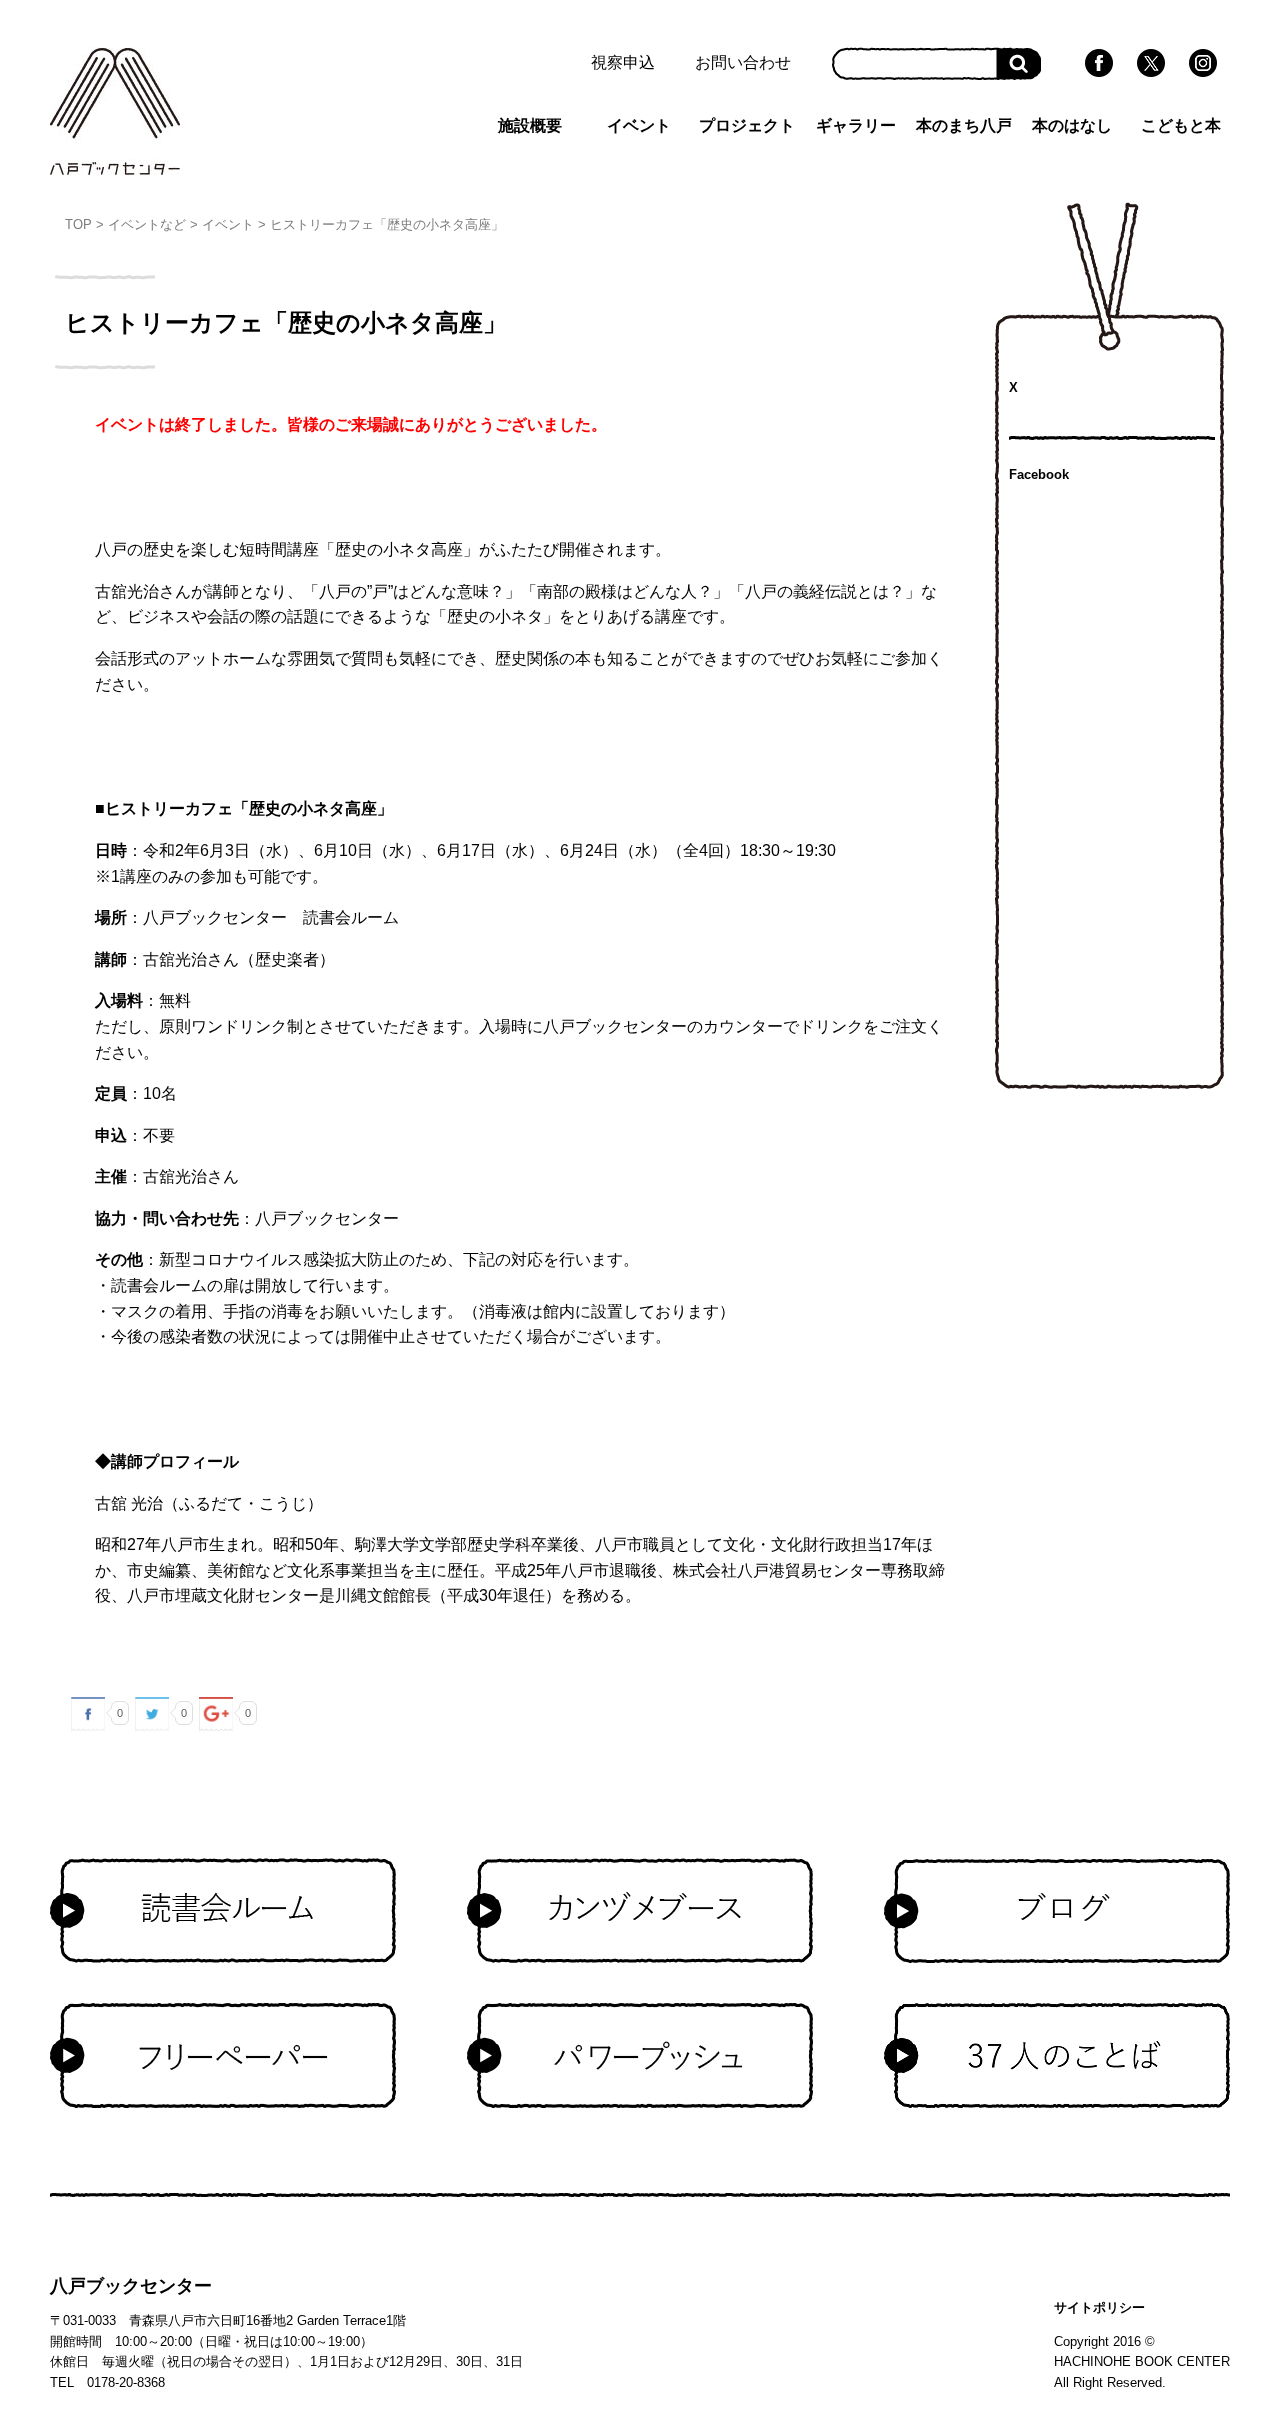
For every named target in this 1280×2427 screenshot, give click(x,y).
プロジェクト (747, 125)
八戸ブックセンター (131, 2286)
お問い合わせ (743, 62)
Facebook (1039, 474)
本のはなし (1072, 125)
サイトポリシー (1099, 2307)
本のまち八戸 (964, 125)
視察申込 (623, 62)
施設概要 (530, 125)
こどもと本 (1181, 125)
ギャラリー (856, 125)
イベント (639, 125)
